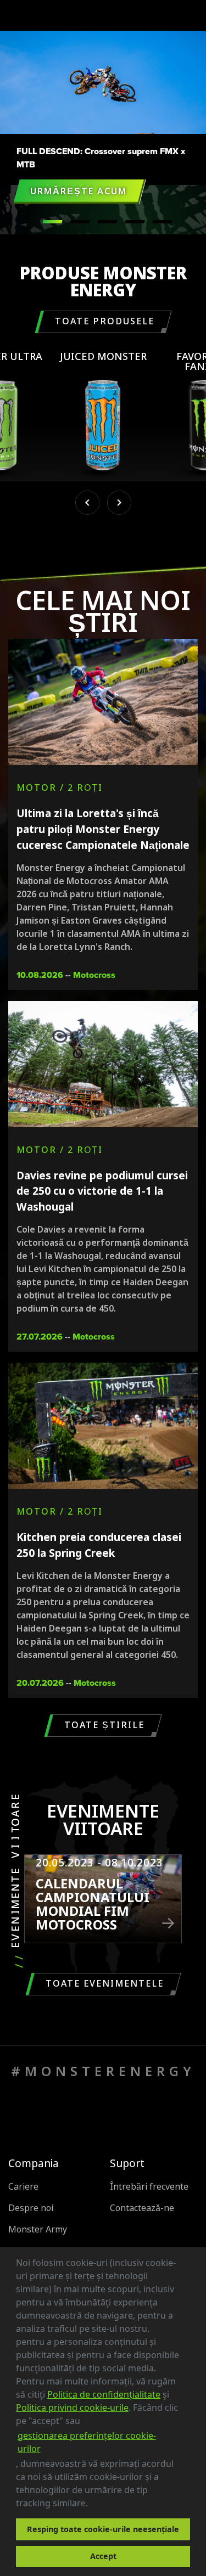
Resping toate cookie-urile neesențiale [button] (103, 2529)
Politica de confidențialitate (104, 2394)
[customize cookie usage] (98, 2506)
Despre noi (31, 2208)
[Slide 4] (162, 222)
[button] (92, 2505)
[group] (103, 417)
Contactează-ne (142, 2208)
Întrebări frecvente (149, 2187)
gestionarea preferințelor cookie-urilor (87, 2442)
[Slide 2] (107, 222)
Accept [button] (103, 2556)
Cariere (23, 2187)
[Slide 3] (135, 222)
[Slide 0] (52, 222)
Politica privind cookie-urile (72, 2408)
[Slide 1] (80, 222)
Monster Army (38, 2229)
